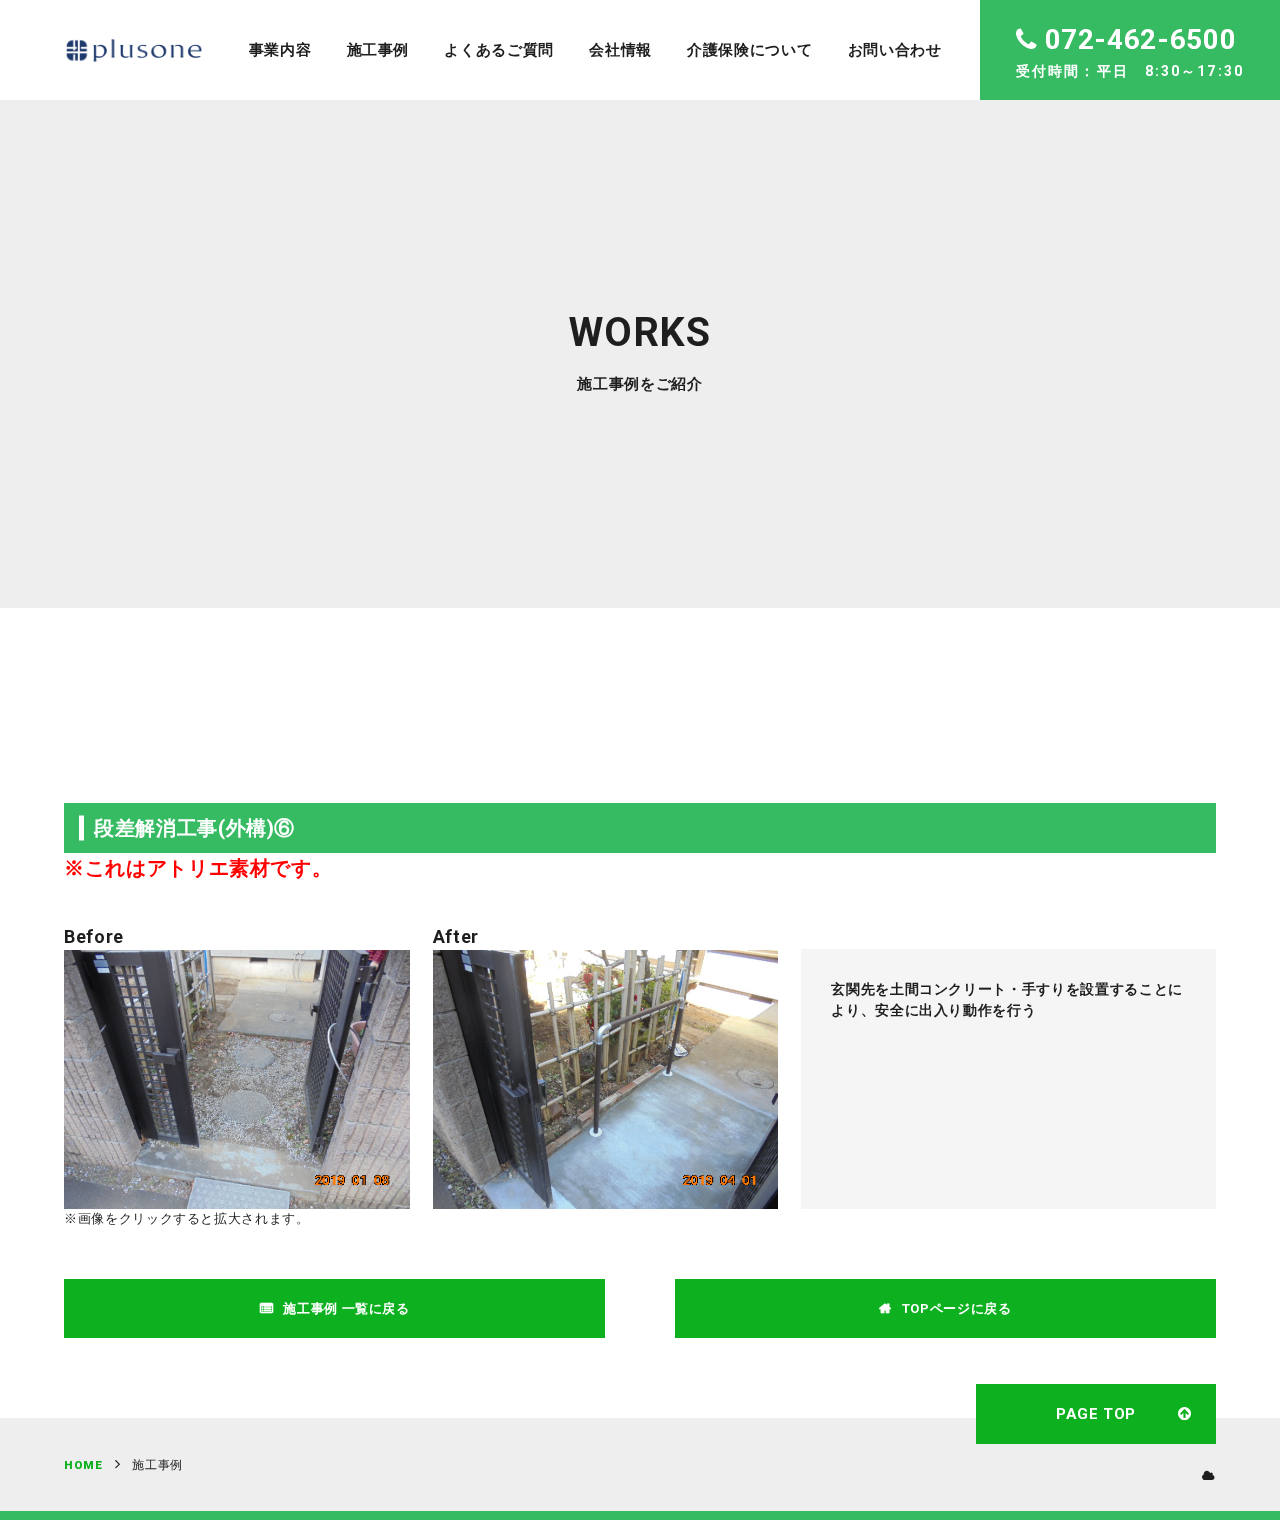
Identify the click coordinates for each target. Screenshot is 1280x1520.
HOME (83, 1465)
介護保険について (749, 50)
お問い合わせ (895, 50)
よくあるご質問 (499, 50)
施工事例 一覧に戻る (346, 1308)
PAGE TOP (1096, 1414)
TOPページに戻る (957, 1308)
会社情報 (620, 50)
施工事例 (378, 50)
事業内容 (280, 50)
